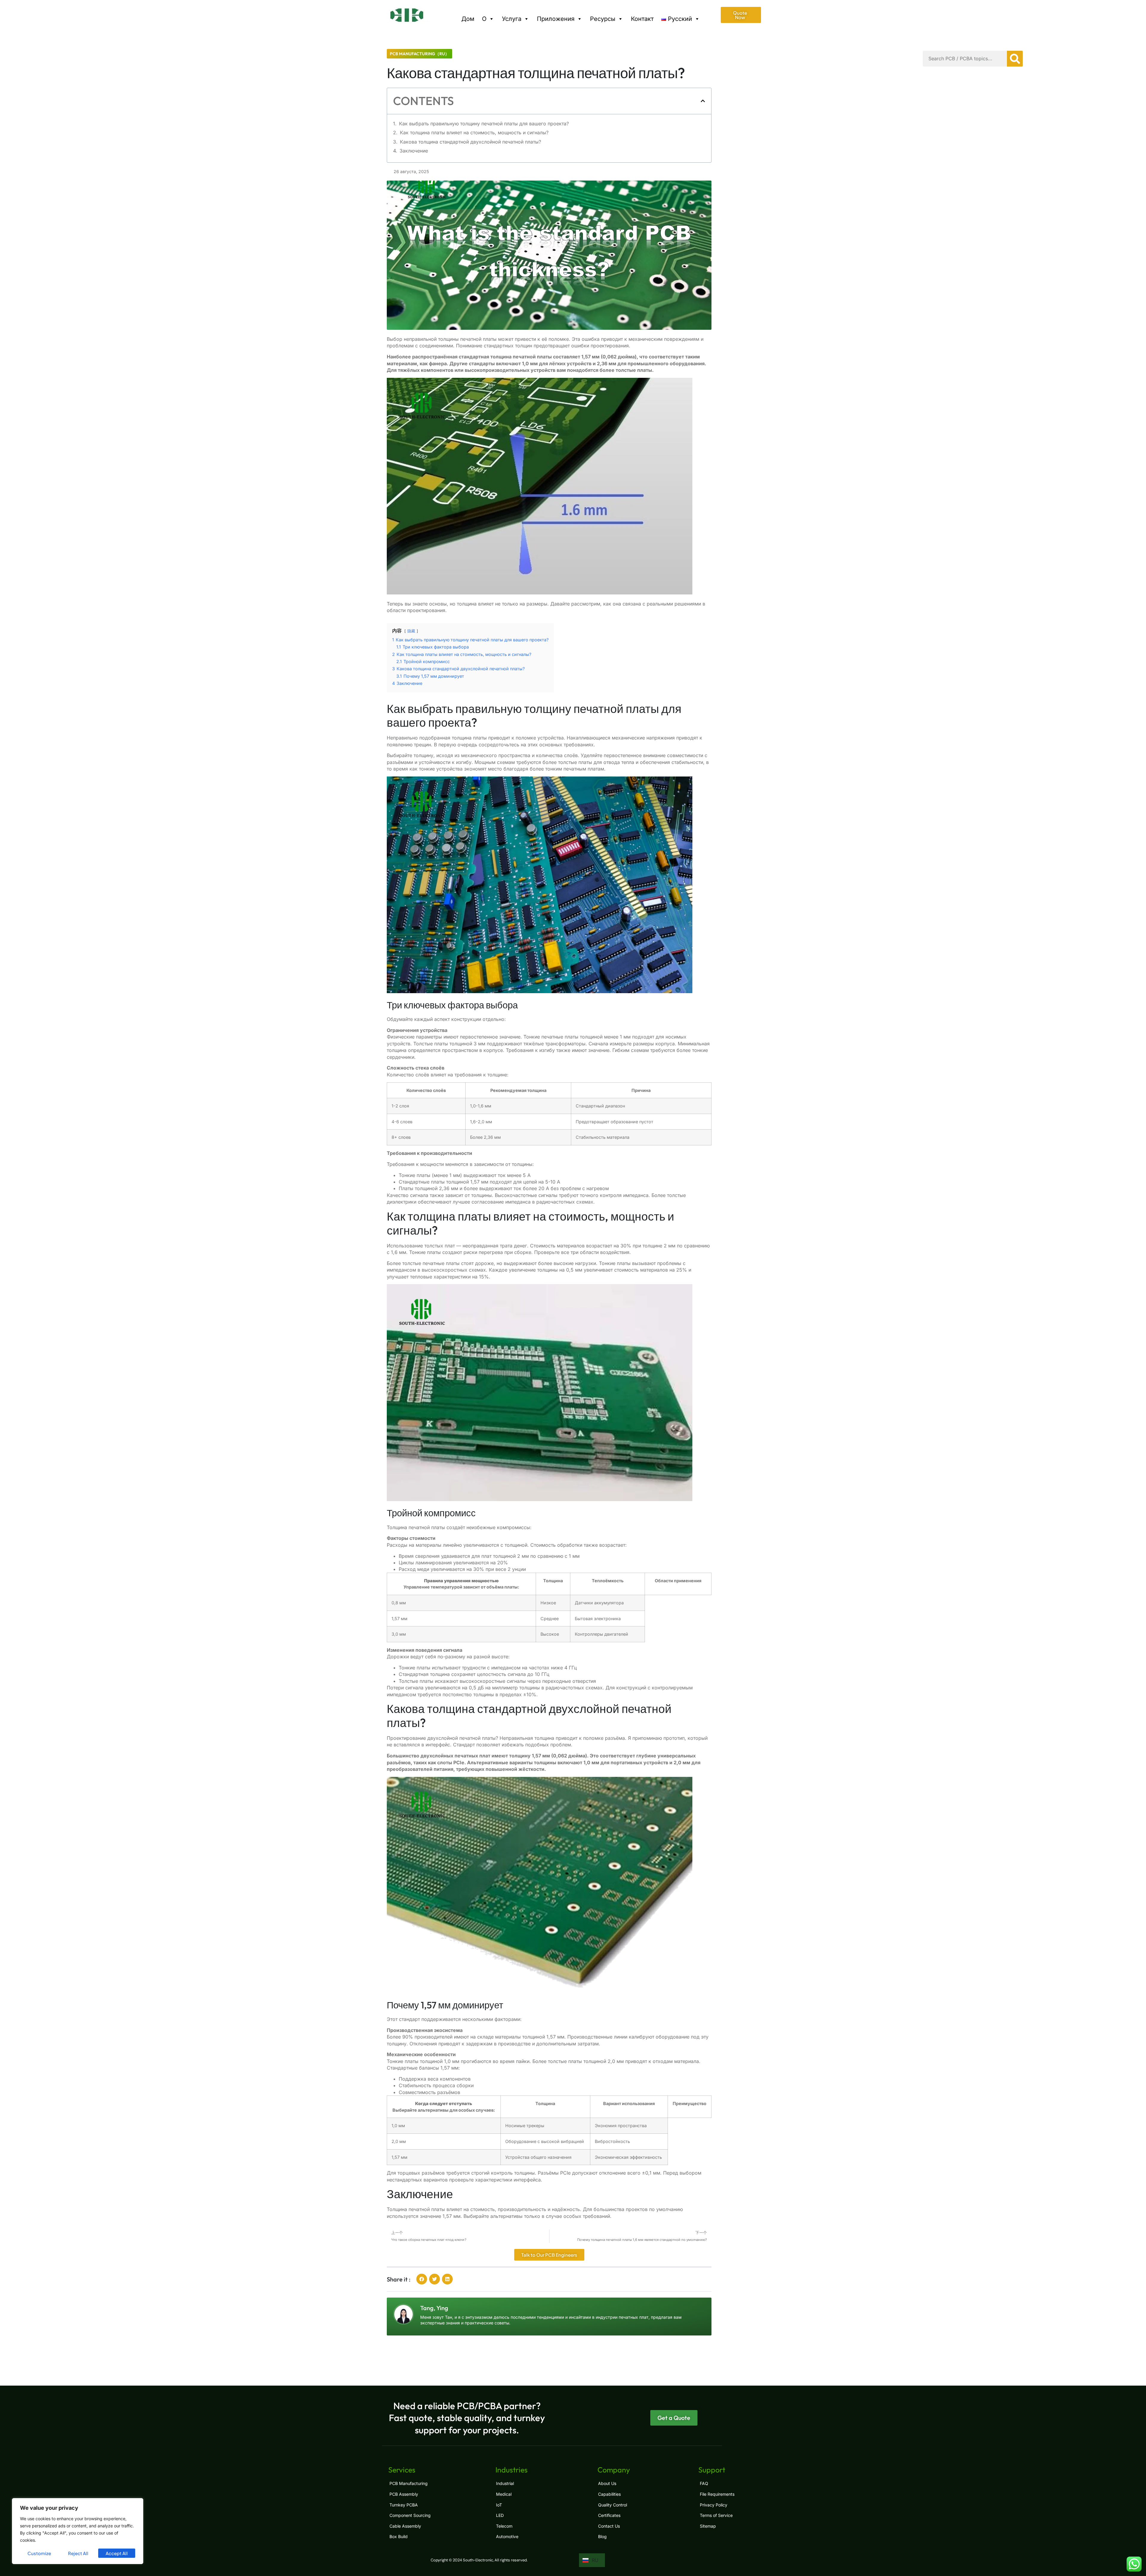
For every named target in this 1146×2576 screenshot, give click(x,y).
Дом (468, 19)
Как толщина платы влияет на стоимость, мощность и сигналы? (474, 133)
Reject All (78, 2553)
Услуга (512, 19)
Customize (39, 2553)
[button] (703, 101)
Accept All (117, 2553)
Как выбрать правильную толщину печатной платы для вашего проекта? (484, 124)
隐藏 (411, 631)
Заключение (414, 151)
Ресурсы (603, 19)
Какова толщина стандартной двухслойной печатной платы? (470, 142)
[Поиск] (1015, 59)
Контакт (642, 19)
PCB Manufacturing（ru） (419, 54)
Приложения (556, 19)
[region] (78, 2531)
